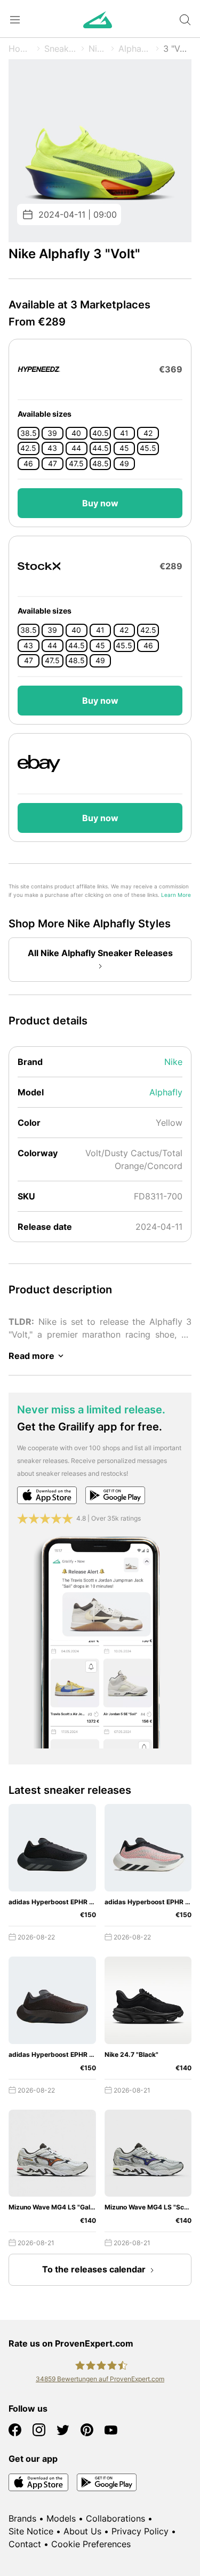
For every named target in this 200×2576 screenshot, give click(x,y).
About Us (82, 2531)
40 (76, 433)
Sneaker (61, 49)
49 (124, 464)
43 (52, 448)
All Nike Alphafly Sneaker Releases (100, 953)
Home (21, 49)
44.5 (101, 448)
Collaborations (115, 2518)
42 (148, 433)
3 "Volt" (177, 49)
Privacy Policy (140, 2531)
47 (53, 464)
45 (124, 448)
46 (28, 464)
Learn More (176, 895)
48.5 (101, 464)
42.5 (28, 448)
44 (76, 448)
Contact (25, 2544)
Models (61, 2518)
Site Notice (31, 2531)
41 (124, 433)
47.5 (76, 464)
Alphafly (135, 49)
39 (52, 433)
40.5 (101, 433)
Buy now (100, 503)
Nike (98, 49)
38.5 (29, 433)
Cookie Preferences (91, 2544)
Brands (22, 2518)
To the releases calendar (94, 2269)
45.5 (148, 448)
